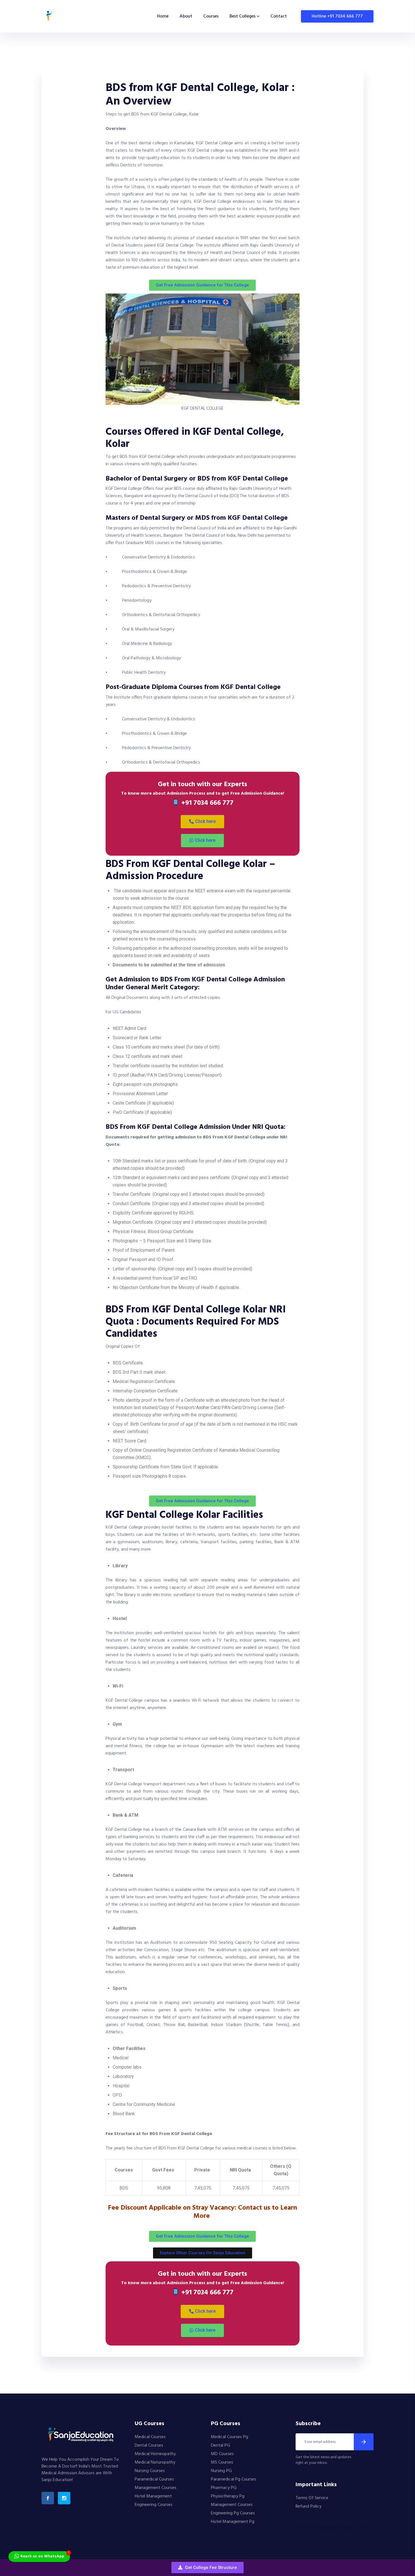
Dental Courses (149, 2445)
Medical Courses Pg (230, 2437)
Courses (211, 16)
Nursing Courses (150, 2471)
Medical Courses (150, 2437)
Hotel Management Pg (233, 2522)
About (186, 16)
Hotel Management (153, 2496)
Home (163, 16)
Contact (279, 16)
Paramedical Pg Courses (234, 2479)
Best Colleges (243, 16)
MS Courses (222, 2462)
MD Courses (222, 2454)
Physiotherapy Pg (228, 2496)
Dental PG (220, 2445)
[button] (207, 2568)
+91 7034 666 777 (206, 803)
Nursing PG (221, 2471)
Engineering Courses (154, 2505)
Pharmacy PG (224, 2488)
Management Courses (156, 2488)
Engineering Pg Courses (233, 2513)
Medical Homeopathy (155, 2454)
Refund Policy (309, 2507)
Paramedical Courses (154, 2479)
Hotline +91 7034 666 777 (337, 16)
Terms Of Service (312, 2498)
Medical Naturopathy (155, 2462)
